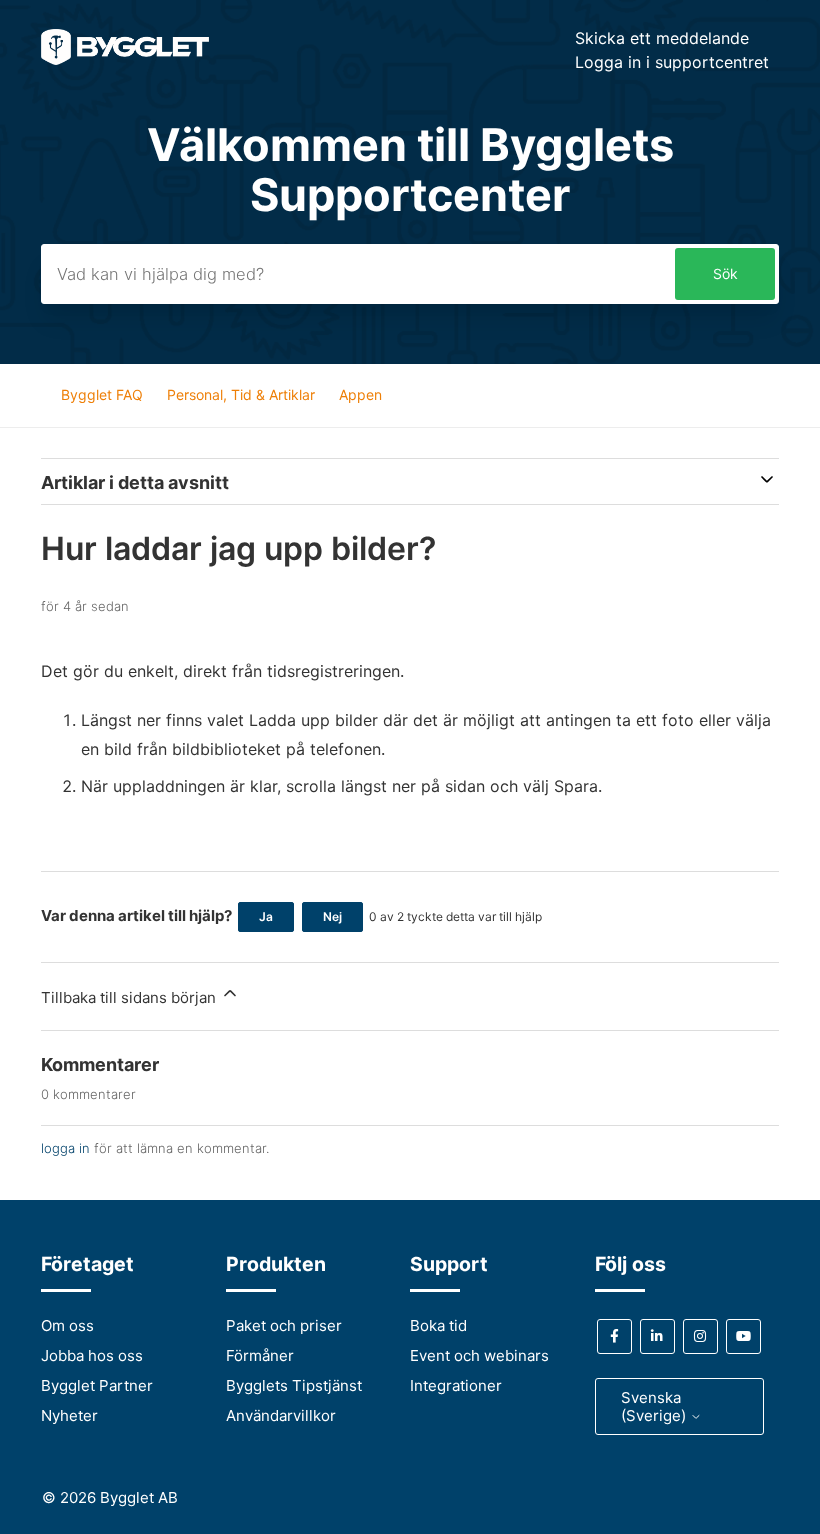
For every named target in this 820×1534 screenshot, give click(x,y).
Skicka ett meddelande (662, 38)
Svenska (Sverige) (655, 1406)
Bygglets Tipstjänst (294, 1385)
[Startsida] (125, 59)
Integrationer (456, 1385)
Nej (332, 916)
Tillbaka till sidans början (130, 997)
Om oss (67, 1325)
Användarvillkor (281, 1415)
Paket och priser (284, 1325)
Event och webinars (479, 1355)
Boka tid (438, 1325)
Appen (360, 394)
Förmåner (260, 1355)
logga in (65, 1148)
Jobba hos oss (92, 1355)
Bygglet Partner (97, 1385)
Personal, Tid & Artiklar (241, 394)
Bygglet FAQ (102, 394)
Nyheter (69, 1415)
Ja (266, 916)
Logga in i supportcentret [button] (672, 62)
